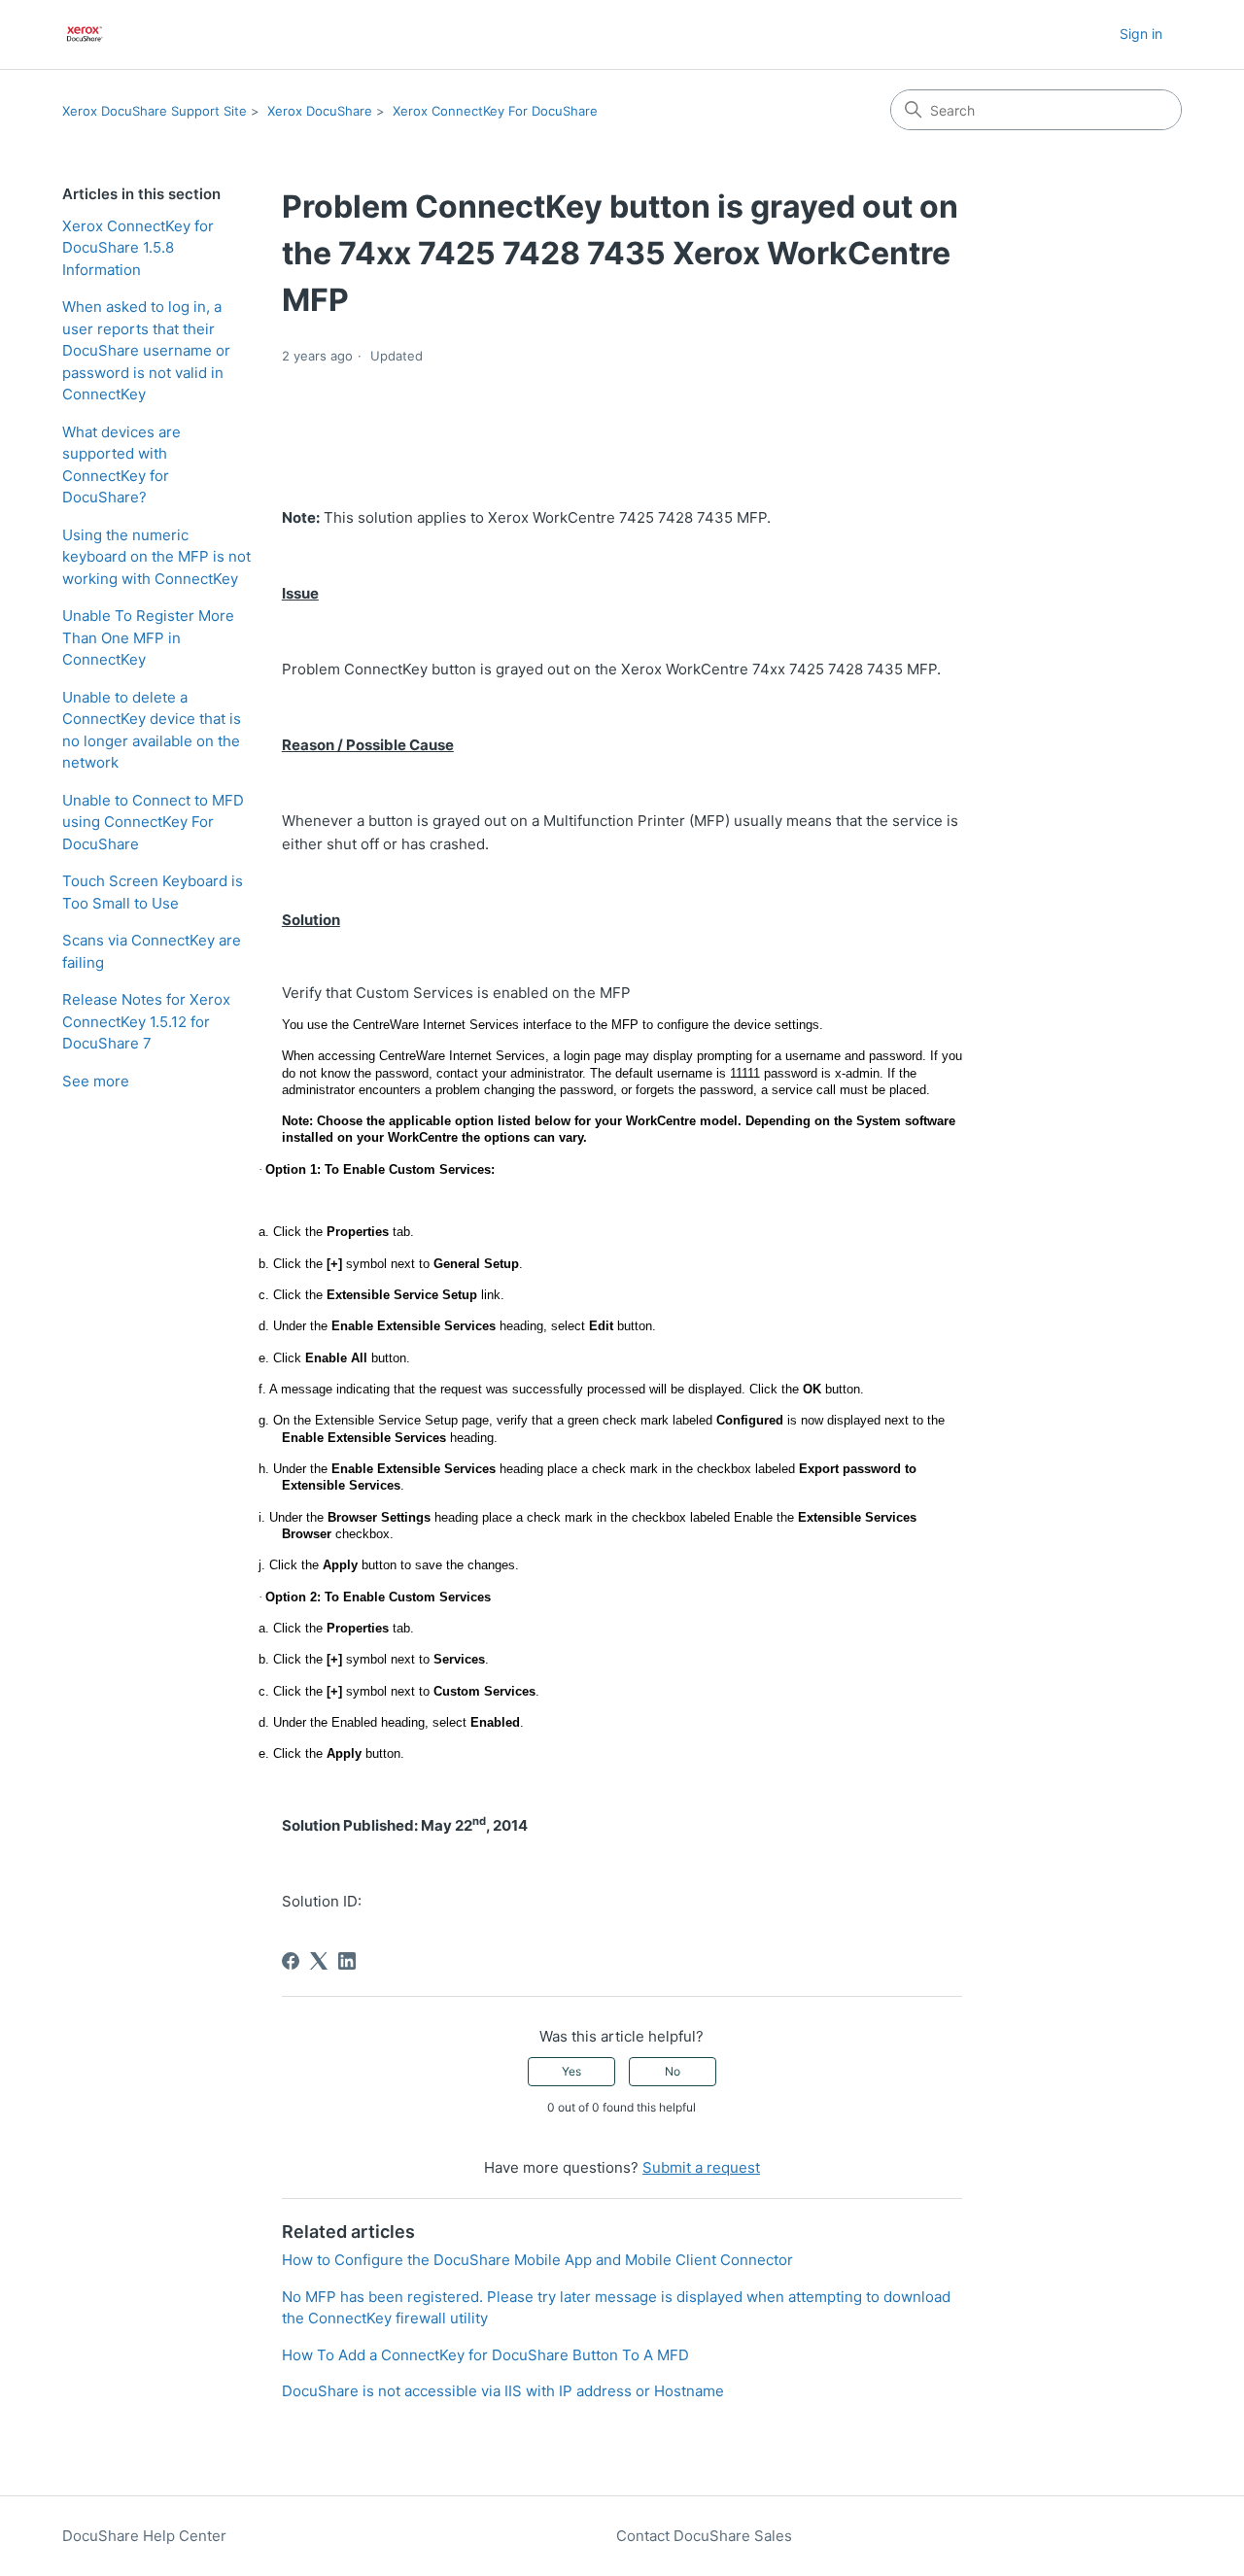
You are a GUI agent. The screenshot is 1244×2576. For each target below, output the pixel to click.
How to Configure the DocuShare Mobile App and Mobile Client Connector (537, 2260)
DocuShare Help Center (144, 2536)
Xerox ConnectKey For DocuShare (495, 111)
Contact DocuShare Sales (704, 2536)
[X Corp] (319, 1961)
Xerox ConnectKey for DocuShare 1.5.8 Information (138, 248)
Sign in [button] (1141, 34)
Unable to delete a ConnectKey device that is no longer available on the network (152, 730)
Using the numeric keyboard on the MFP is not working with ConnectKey (156, 557)
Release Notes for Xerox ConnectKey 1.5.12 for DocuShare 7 (146, 1021)
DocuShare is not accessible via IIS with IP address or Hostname (503, 2391)
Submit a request (701, 2167)
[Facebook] (291, 1961)
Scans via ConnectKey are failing (152, 951)
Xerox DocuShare (320, 111)
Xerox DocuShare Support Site (155, 111)
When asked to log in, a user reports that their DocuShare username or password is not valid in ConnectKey (146, 350)
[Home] (85, 34)
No (673, 2071)
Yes (571, 2071)
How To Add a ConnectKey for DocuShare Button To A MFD (485, 2355)
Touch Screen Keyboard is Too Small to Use (153, 892)
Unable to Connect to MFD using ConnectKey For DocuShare (153, 822)
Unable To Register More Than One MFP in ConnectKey (148, 637)
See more (96, 1081)
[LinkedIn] (347, 1961)
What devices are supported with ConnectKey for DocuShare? (121, 465)
